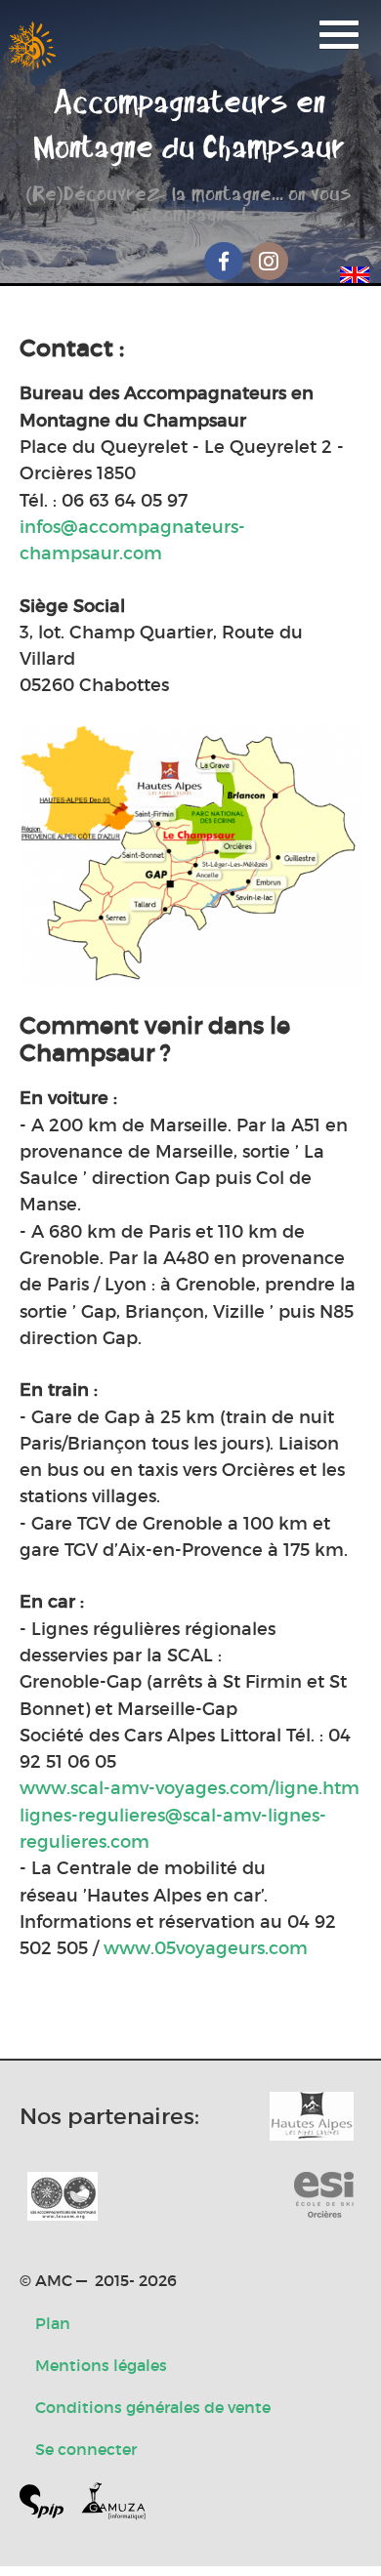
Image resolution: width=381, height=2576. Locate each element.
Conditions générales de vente (153, 2407)
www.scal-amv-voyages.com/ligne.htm (190, 1788)
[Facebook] (224, 261)
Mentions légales (101, 2365)
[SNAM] (63, 2196)
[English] (355, 271)
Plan (53, 2323)
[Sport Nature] (324, 2196)
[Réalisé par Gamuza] (113, 2505)
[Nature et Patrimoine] (312, 2116)
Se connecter (86, 2449)
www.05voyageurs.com (206, 1948)
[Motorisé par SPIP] (49, 2505)
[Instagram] (270, 261)
